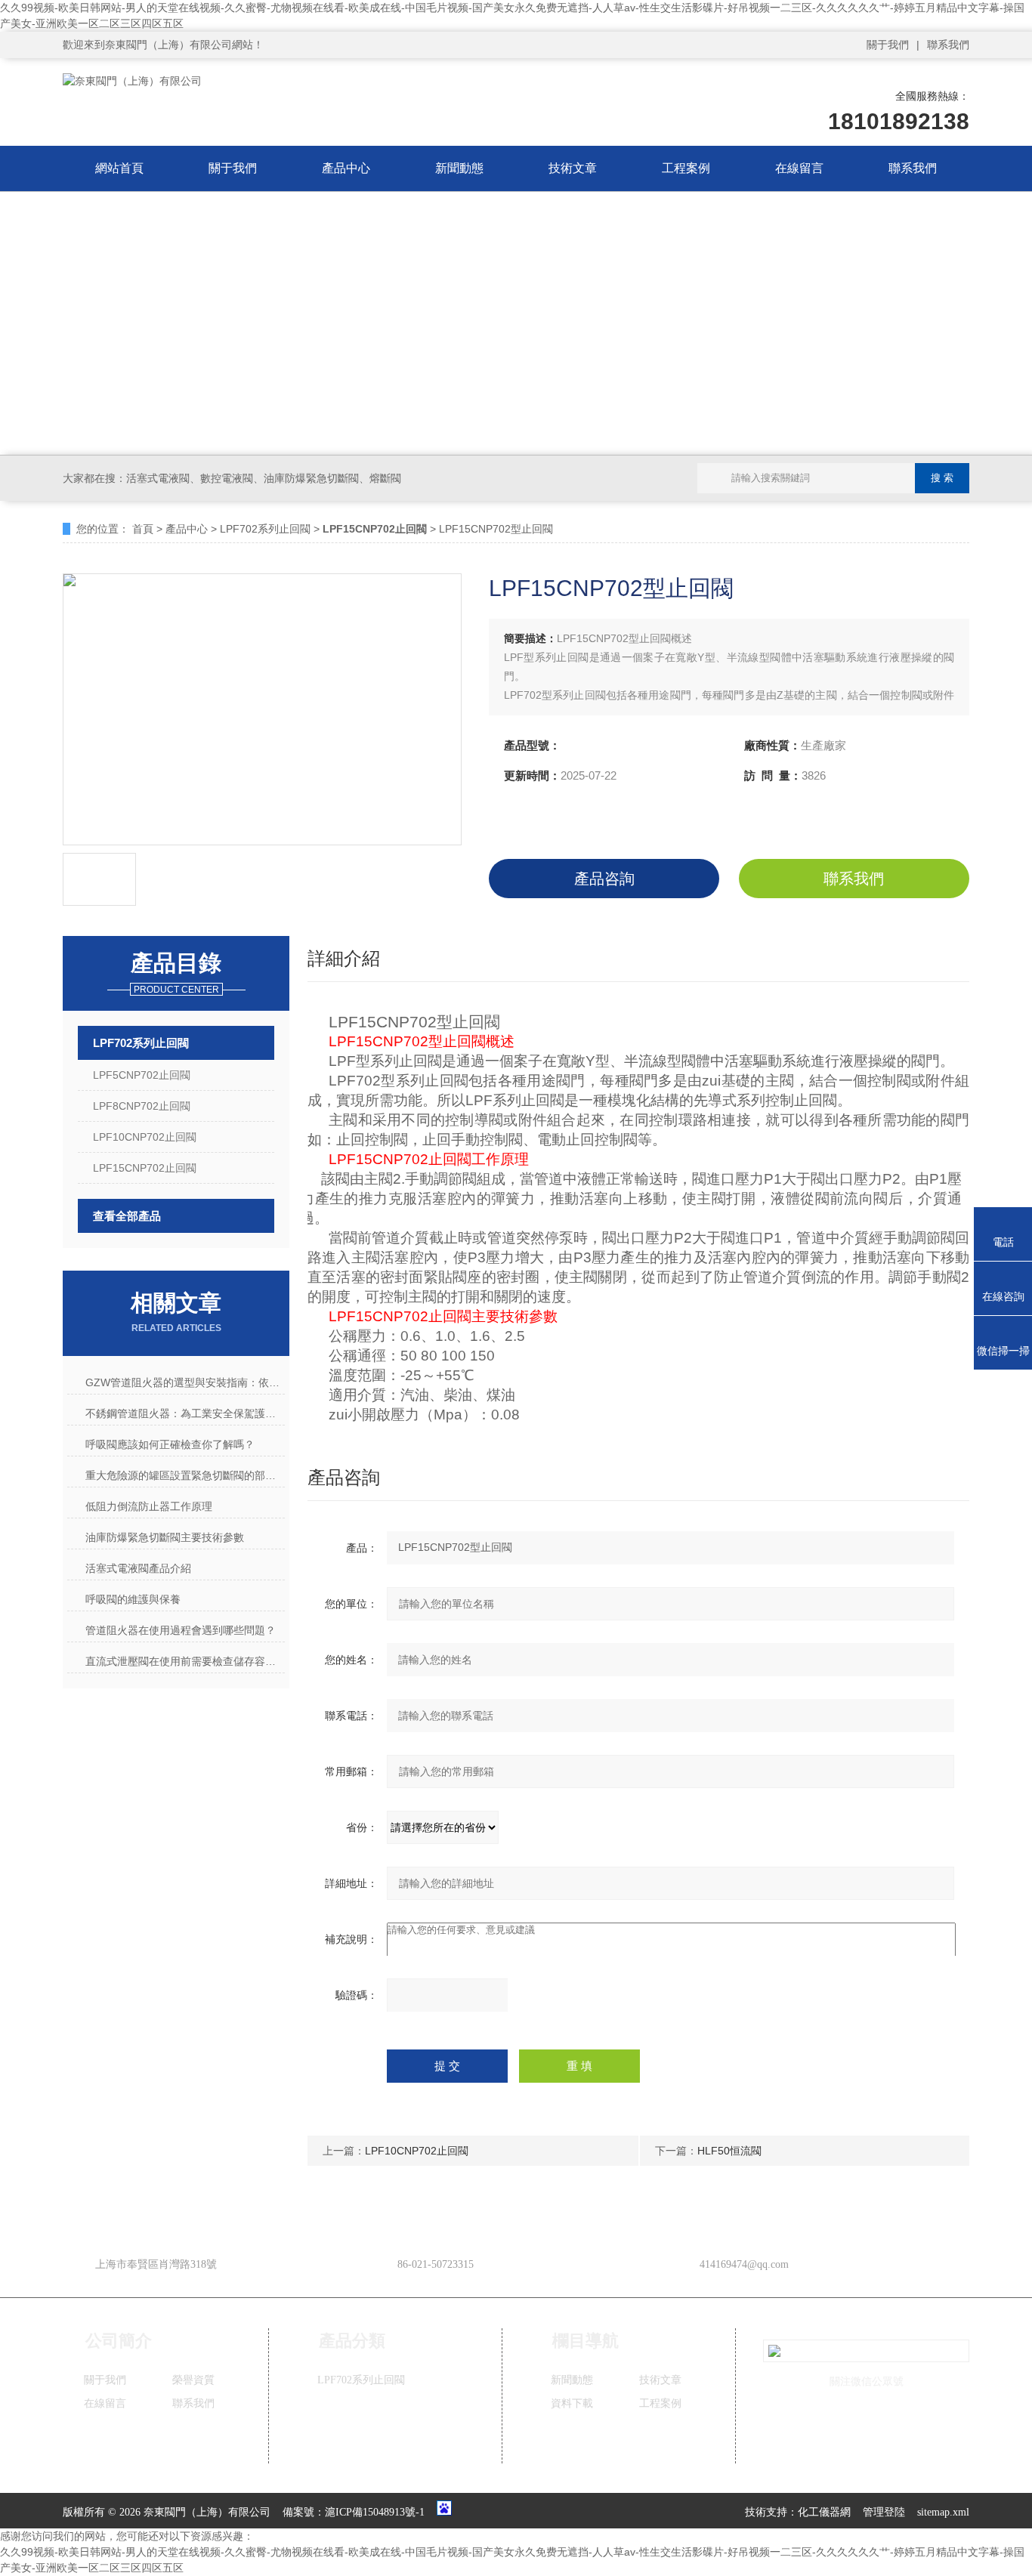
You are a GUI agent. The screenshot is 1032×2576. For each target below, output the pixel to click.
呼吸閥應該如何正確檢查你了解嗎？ (170, 1444)
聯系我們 (948, 45)
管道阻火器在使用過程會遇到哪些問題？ (181, 1630)
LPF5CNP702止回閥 (142, 1075)
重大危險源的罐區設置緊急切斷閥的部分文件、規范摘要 (185, 1475)
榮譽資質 (193, 2380)
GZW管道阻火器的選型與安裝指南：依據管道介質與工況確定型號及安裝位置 (185, 1382)
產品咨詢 (604, 879)
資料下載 (572, 2403)
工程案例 (686, 168)
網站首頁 (119, 168)
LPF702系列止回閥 (265, 529)
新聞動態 (459, 168)
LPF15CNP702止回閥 (145, 1168)
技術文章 (573, 168)
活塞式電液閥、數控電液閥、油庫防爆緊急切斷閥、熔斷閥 (264, 478)
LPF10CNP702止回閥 (145, 1137)
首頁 (143, 529)
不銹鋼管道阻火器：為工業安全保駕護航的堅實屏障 (185, 1413)
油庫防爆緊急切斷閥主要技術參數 (165, 1537)
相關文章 (176, 1312)
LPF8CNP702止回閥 (142, 1106)
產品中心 (346, 168)
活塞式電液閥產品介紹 (138, 1568)
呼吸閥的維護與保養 (133, 1599)
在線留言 (799, 168)
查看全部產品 (127, 1216)
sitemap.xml (943, 2512)
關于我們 (888, 45)
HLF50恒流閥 (729, 2151)
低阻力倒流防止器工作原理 (149, 1506)
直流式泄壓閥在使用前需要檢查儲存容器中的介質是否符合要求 (185, 1661)
